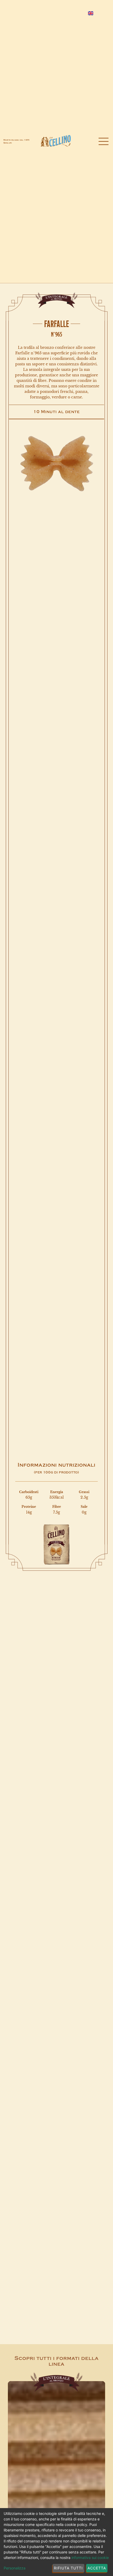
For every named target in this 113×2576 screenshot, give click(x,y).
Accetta (97, 2568)
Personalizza (15, 2568)
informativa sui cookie (90, 2558)
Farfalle (57, 324)
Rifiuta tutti (68, 2568)
